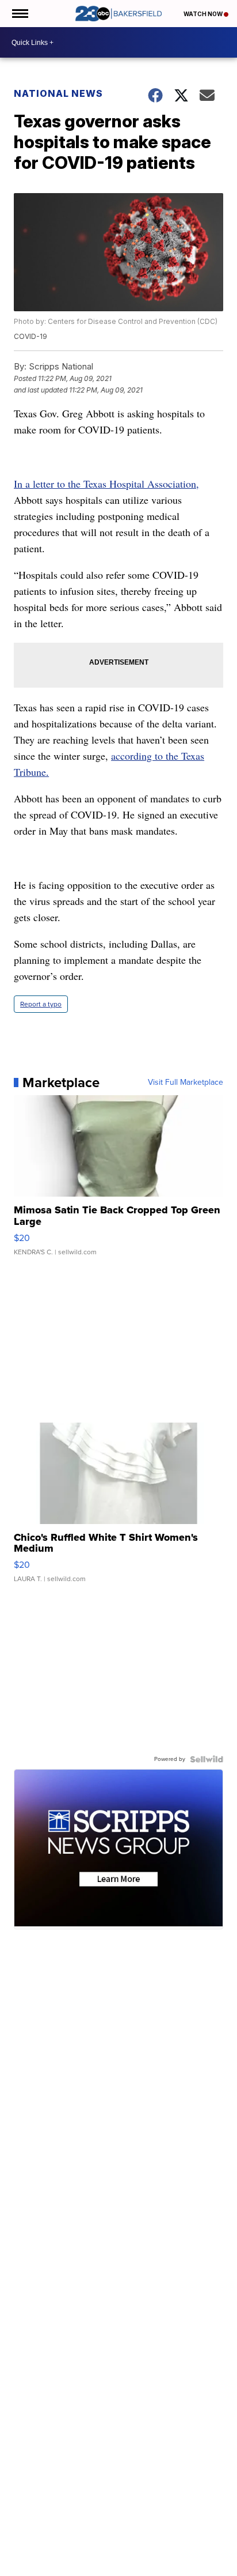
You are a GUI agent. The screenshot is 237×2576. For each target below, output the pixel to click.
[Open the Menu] (19, 14)
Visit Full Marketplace (186, 1083)
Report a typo (41, 1004)
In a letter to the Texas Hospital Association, (106, 484)
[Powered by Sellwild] (207, 1759)
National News (58, 93)
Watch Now (204, 14)
